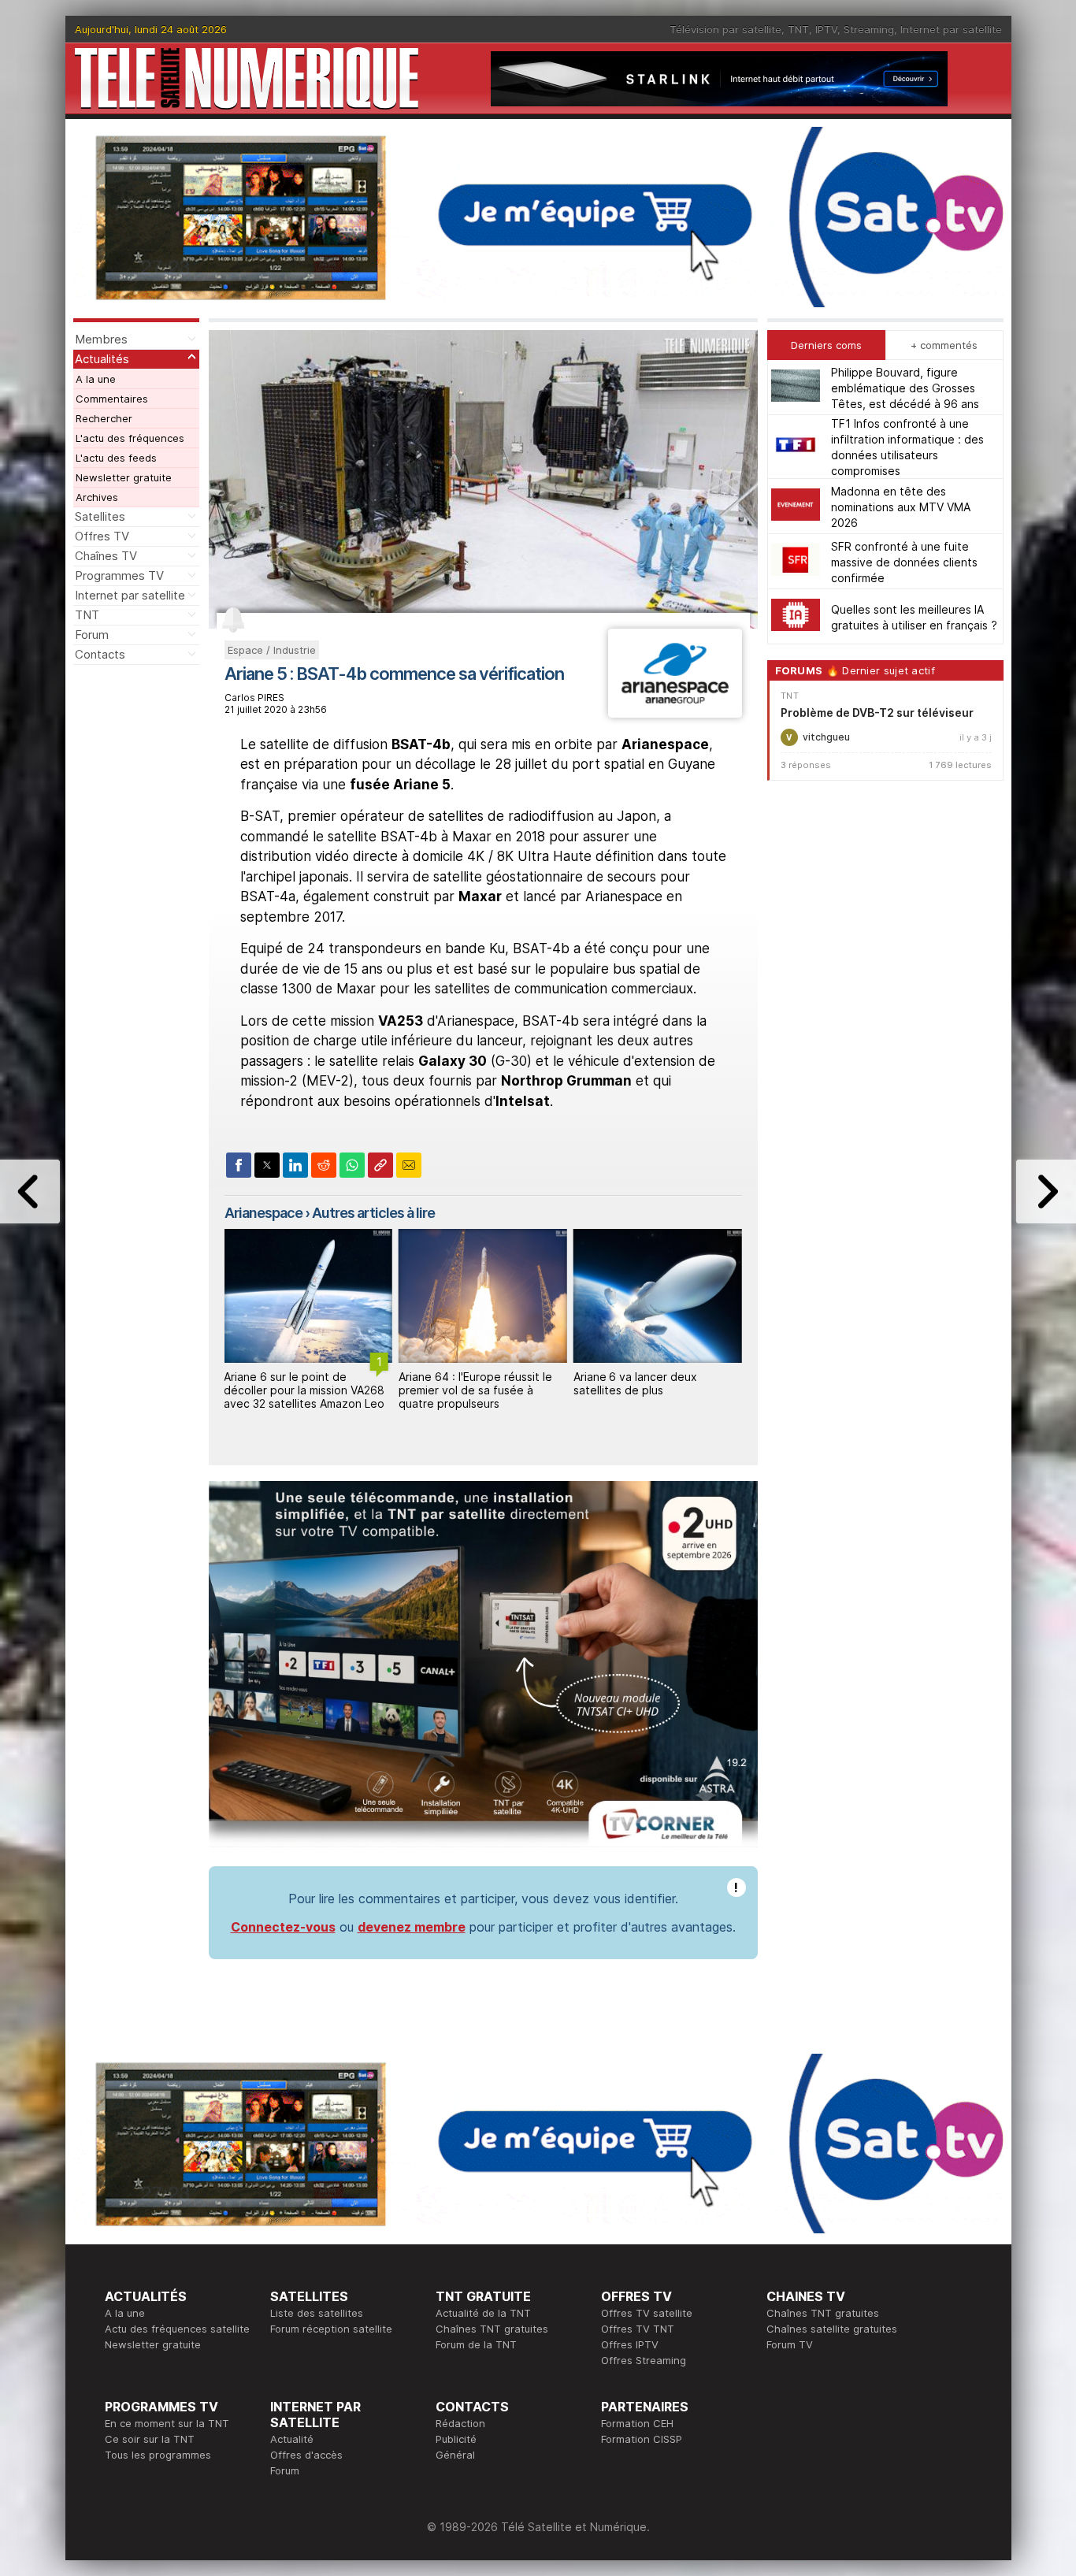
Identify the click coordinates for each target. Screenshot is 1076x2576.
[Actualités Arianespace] (675, 713)
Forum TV (790, 2344)
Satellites (100, 516)
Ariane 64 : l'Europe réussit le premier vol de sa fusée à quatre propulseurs (301, 1390)
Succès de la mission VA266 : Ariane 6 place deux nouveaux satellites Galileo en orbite (654, 1390)
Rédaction (460, 2423)
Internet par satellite (951, 29)
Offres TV (102, 536)
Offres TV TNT (638, 2329)
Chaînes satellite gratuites (832, 2329)
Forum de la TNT (476, 2344)
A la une (96, 379)
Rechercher (104, 418)
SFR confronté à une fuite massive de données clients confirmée (904, 561)
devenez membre (412, 1927)
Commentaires (112, 399)
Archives (97, 497)
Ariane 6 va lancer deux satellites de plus (460, 1383)
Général (455, 2455)
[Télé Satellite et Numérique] (247, 78)
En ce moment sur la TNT (167, 2423)
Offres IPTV (630, 2344)
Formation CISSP (642, 2439)
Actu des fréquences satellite (177, 2329)
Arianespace (263, 1213)
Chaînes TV (106, 556)
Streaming (869, 29)
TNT (798, 29)
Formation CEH (637, 2423)
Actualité (292, 2439)
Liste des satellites (317, 2313)
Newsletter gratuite (124, 477)
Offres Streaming (644, 2360)
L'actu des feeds (116, 458)
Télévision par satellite (725, 29)
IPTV (826, 29)
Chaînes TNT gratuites (492, 2329)
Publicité (456, 2439)
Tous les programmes (158, 2455)
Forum (92, 635)
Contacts (100, 654)
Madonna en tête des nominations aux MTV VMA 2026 (901, 506)
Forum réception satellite (331, 2329)
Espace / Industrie (272, 650)
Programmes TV (119, 575)
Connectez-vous (283, 1927)
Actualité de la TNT (483, 2313)
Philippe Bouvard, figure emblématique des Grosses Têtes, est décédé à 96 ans (905, 387)
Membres (101, 339)
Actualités (102, 359)
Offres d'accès (306, 2455)
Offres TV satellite (647, 2313)
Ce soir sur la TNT (150, 2439)
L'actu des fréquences (130, 438)
